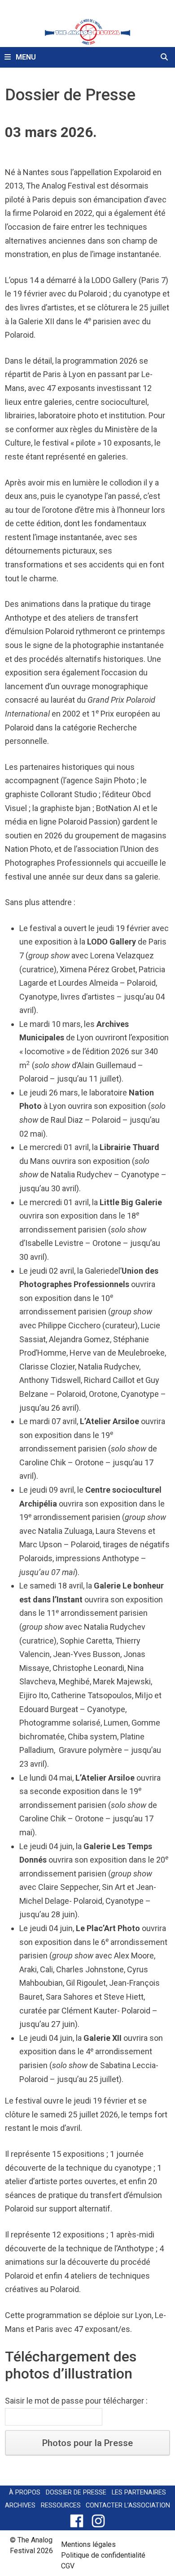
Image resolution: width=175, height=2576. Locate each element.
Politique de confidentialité (103, 2555)
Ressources (61, 2505)
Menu (25, 57)
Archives (20, 2505)
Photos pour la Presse (87, 2443)
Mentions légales (88, 2544)
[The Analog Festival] (87, 31)
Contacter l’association (128, 2505)
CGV (68, 2566)
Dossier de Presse (76, 2492)
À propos (25, 2492)
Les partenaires (139, 2492)
